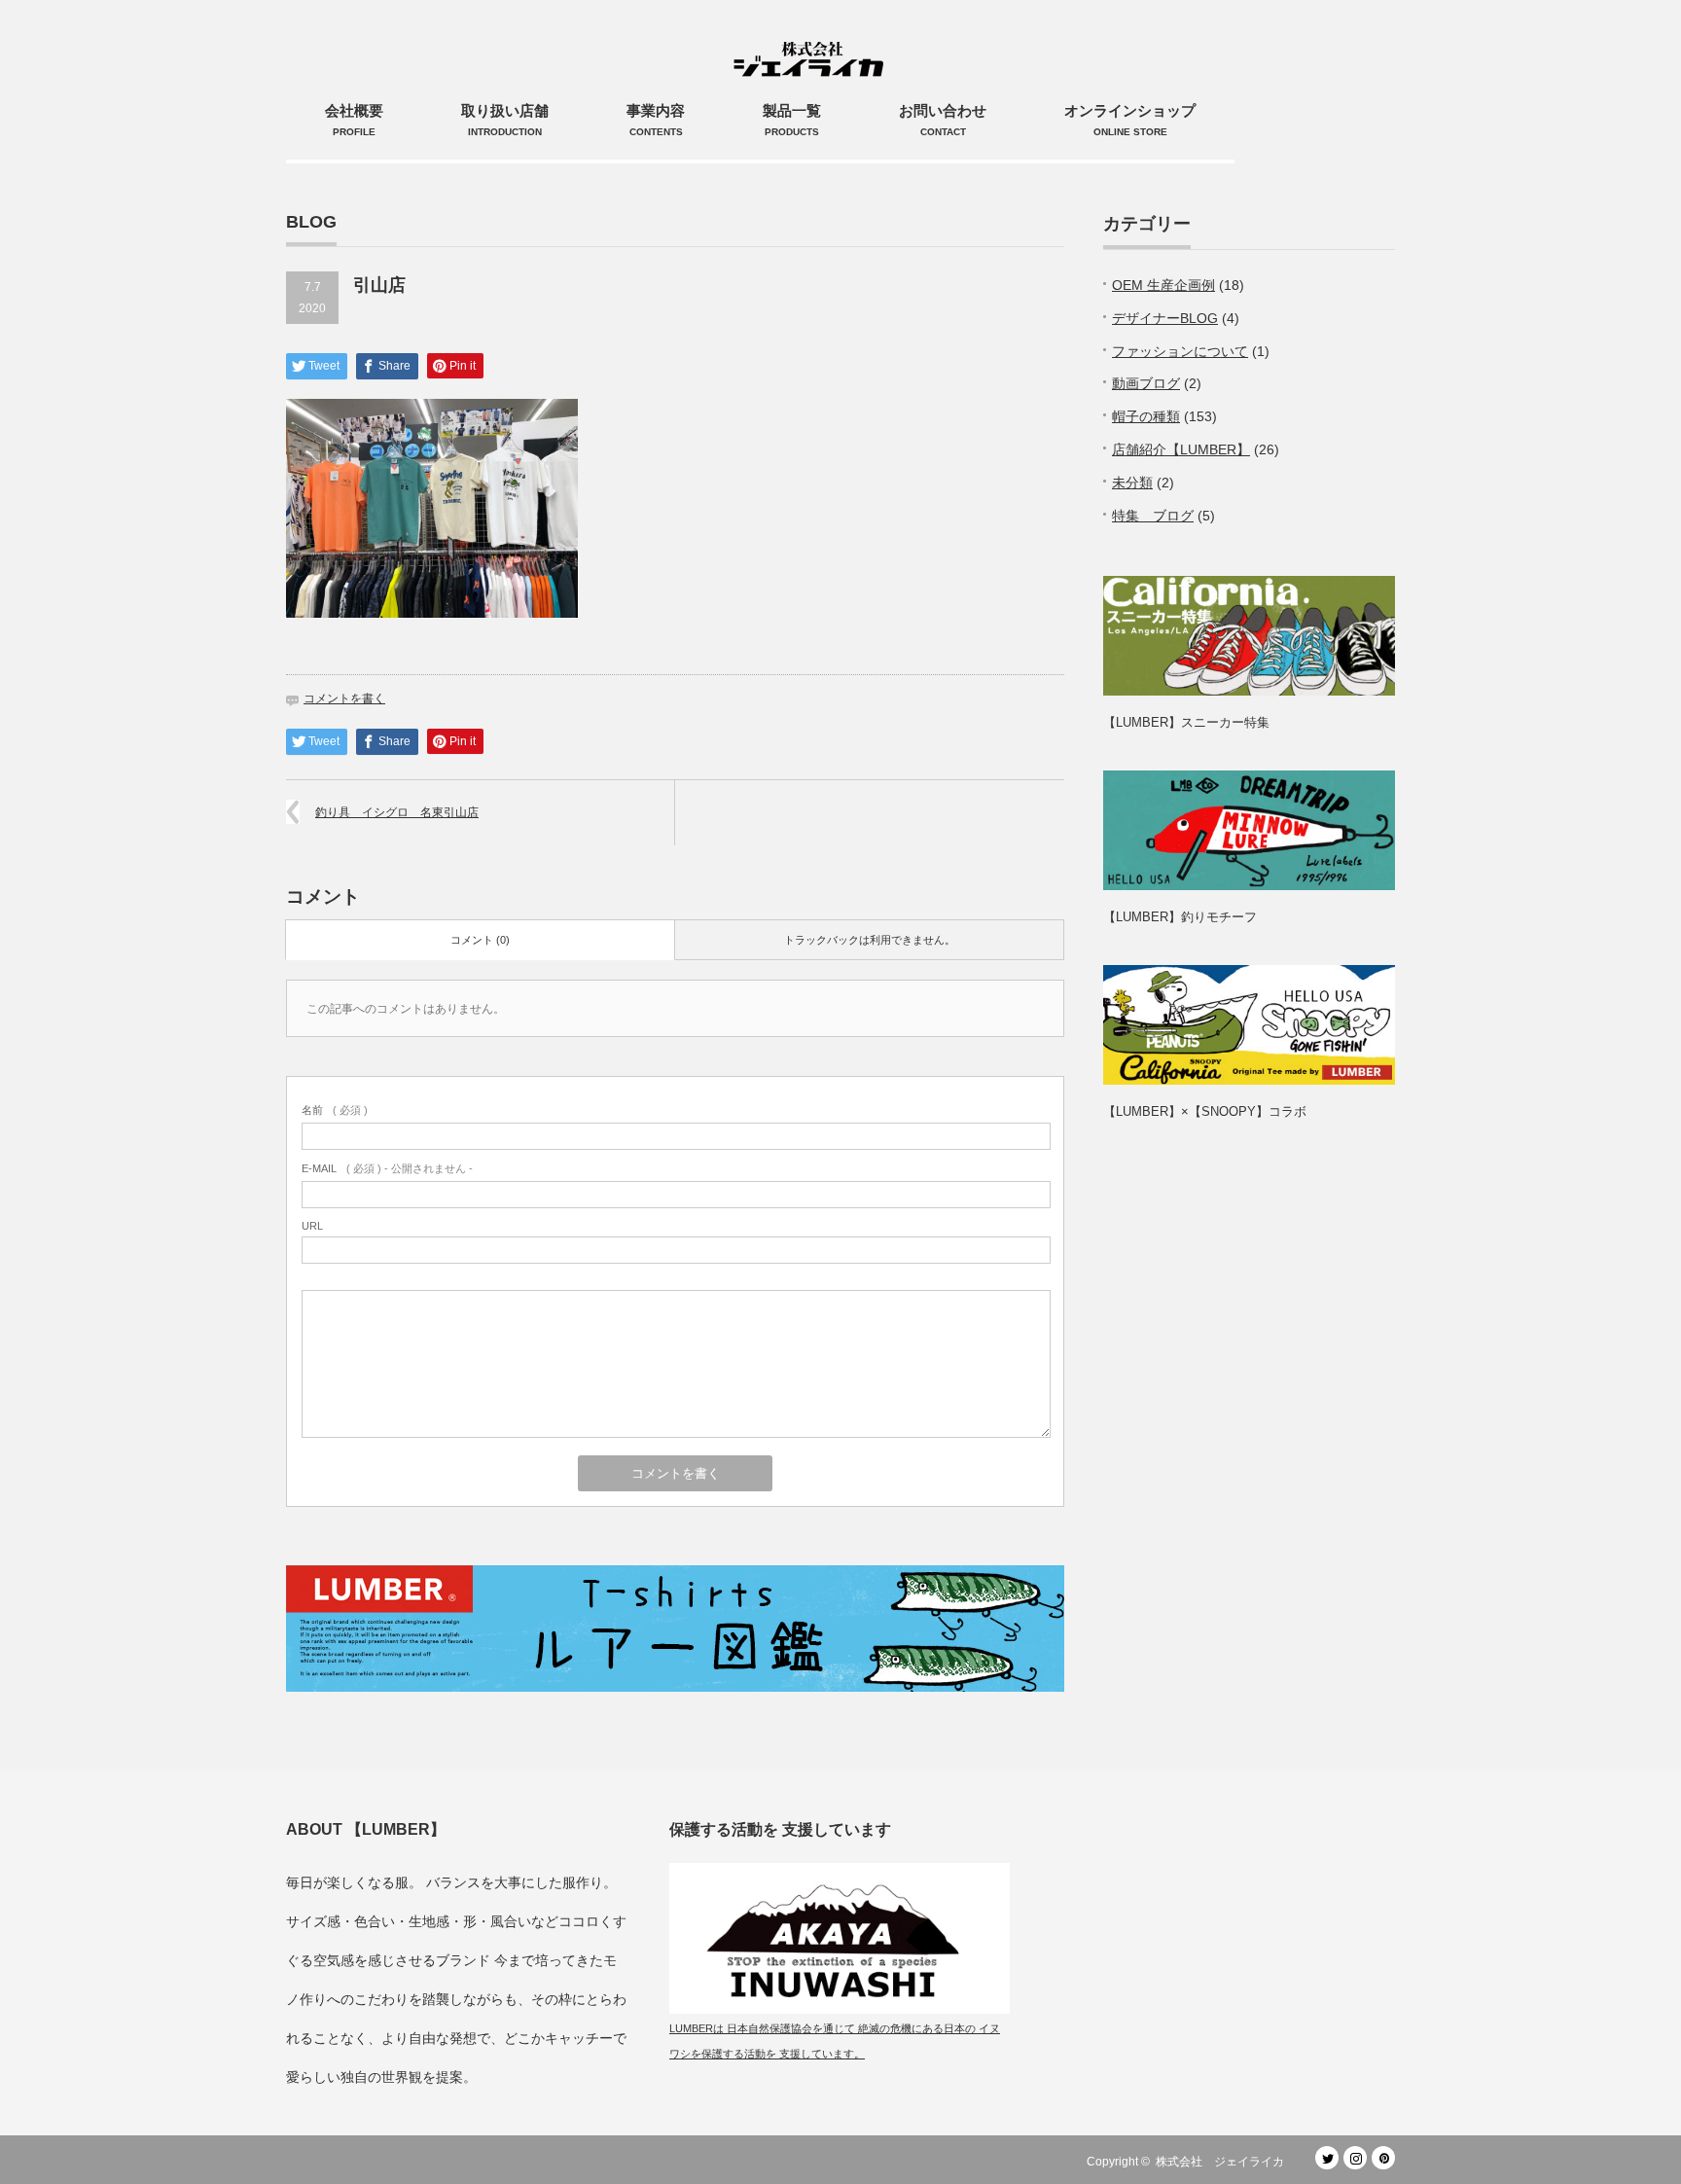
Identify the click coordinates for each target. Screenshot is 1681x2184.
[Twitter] (1327, 2158)
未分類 (1132, 483)
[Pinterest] (1383, 2158)
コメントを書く (344, 698)
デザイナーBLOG (1165, 318)
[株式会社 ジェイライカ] (812, 39)
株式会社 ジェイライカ (1226, 2162)
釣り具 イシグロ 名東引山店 (397, 812)
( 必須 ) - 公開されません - (387, 1168)
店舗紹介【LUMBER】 (1181, 449)
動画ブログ (1146, 383)
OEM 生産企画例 (1163, 285)
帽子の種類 (1146, 416)
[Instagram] (1355, 2158)
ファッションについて (1180, 351)
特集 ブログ (1153, 516)
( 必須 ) (335, 1110)
